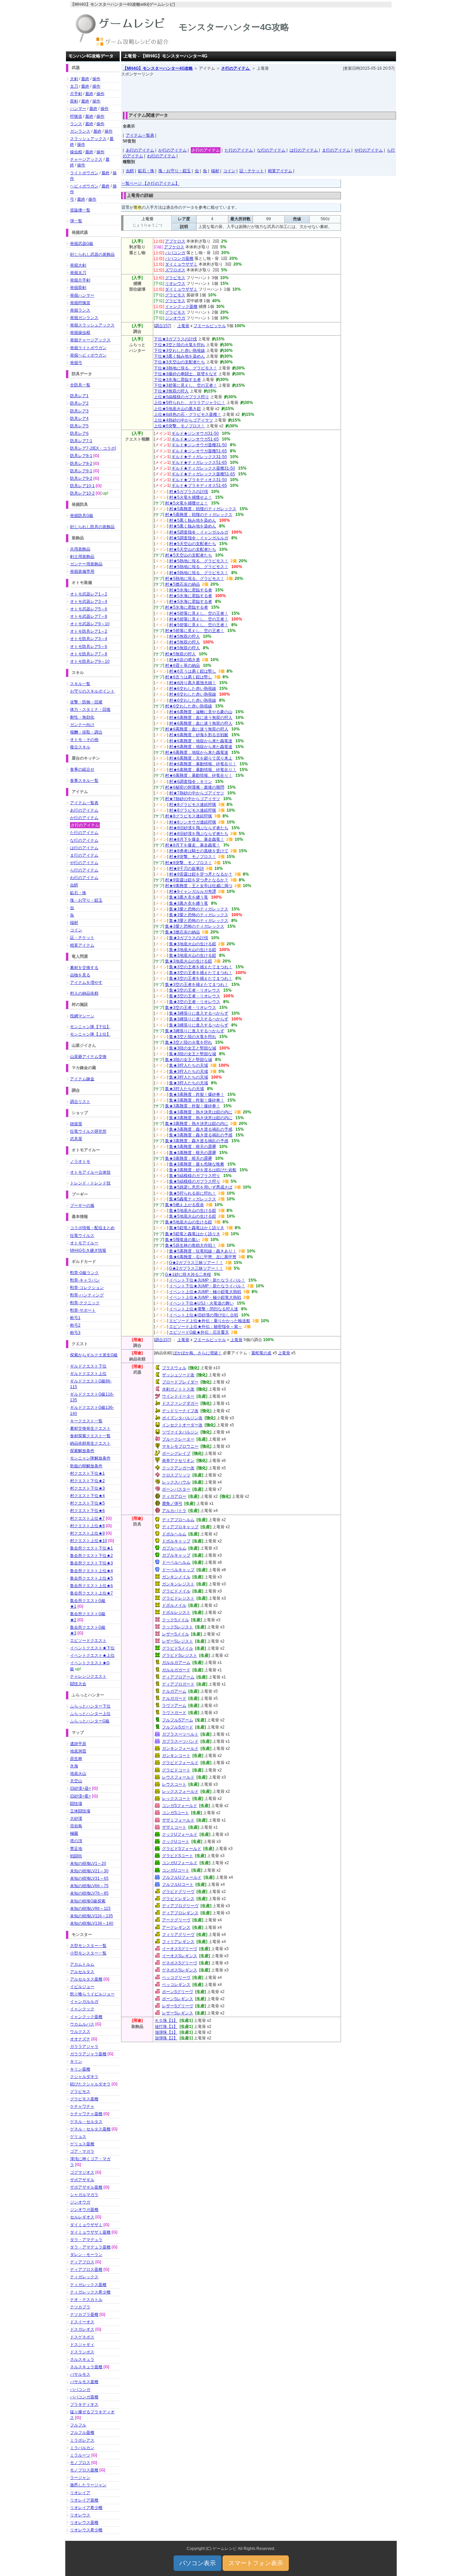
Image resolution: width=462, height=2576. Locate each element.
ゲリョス (78, 2137)
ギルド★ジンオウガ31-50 (195, 433)
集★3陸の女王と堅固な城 (193, 1048)
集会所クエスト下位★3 (91, 1563)
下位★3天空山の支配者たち (179, 362)
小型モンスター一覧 (88, 1953)
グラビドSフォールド (182, 1849)
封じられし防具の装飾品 (92, 527)
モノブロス (80, 2463)
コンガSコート (176, 1813)
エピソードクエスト (88, 1641)
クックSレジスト (178, 1627)
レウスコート (174, 1784)
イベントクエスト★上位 (92, 1655)
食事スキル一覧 (84, 781)
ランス (76, 124)
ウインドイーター (178, 1396)
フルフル (78, 2425)
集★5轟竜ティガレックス (193, 1199)
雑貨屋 (76, 1124)
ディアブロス (82, 2262)
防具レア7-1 (81, 441)
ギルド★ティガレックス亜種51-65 (203, 474)
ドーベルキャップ (178, 1570)
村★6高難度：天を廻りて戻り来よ (201, 758)
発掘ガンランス (84, 318)
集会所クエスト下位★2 (91, 1556)
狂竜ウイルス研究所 (88, 1131)
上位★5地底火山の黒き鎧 (177, 409)
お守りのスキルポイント (92, 691)
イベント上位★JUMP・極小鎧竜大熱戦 (205, 1292)
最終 (85, 79)
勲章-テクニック (85, 1303)
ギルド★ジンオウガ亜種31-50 (199, 445)
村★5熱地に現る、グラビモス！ (199, 561)
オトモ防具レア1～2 (89, 631)
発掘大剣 (78, 265)
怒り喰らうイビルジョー (92, 1994)
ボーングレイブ (176, 1453)
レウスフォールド (178, 1777)
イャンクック (82, 2009)
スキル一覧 (80, 684)
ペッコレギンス (176, 1985)
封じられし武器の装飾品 (92, 254)
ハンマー (78, 109)
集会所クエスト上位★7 (91, 1593)
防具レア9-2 (81, 478)
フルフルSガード (178, 1727)
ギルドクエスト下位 (88, 1366)
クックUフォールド (180, 1834)
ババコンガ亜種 (179, 258)
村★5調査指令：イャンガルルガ (199, 532)
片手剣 (76, 94)
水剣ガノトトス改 (178, 1389)
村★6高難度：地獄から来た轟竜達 (201, 741)
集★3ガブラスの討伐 (189, 938)
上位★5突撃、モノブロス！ (179, 426)
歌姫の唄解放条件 (86, 1466)
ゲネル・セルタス (86, 2122)
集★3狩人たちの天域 (189, 1065)
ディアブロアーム (178, 1677)
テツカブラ (80, 2307)
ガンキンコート (176, 1756)
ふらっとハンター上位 (90, 1714)
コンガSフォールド (180, 1806)
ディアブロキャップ (180, 1527)
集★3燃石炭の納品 (182, 932)
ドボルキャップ (176, 1541)
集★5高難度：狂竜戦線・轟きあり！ (203, 1251)
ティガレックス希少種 (90, 2292)
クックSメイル (176, 1620)
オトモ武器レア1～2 (89, 594)
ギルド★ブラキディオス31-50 (199, 480)
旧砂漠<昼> (80, 1788)
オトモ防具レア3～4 (89, 639)
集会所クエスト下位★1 (91, 1548)
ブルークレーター (178, 1439)
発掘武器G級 (82, 244)
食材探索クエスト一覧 (90, 1436)
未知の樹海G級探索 (88, 1901)
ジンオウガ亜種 (84, 2210)
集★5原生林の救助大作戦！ (191, 1245)
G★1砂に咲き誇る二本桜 (188, 1274)
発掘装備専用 (82, 571)
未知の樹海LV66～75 (89, 1886)
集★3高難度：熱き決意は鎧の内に (201, 1112)
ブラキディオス (84, 2404)
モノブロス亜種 (84, 2470)
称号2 (75, 1325)
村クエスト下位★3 (87, 1488)
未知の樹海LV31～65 (89, 1878)
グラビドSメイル (178, 1648)
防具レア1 (79, 396)
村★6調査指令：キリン (191, 782)
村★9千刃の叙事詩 (187, 868)
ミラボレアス (82, 2440)
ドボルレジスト (176, 1612)
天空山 (76, 1781)
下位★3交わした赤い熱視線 (179, 351)
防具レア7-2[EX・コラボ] (93, 448)
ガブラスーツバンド (180, 1741)
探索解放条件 (82, 1451)
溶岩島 (76, 1826)
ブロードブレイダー (180, 1382)
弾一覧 (76, 221)
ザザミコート (174, 1827)
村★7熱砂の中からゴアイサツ (197, 793)
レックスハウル (176, 1482)
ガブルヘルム (174, 1548)
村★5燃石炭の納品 (182, 584)
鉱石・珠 (146, 171)
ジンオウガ (175, 318)
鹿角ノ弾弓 (172, 1504)
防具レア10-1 (82, 486)
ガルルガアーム (176, 1663)
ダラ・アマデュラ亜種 (90, 2247)
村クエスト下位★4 (87, 1496)
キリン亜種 (80, 2069)
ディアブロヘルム (178, 1520)
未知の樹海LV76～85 (89, 1893)
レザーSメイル (176, 1634)
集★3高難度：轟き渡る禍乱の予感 (201, 1129)
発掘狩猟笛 (80, 303)
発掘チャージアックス (90, 340)
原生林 (76, 1759)
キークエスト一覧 (86, 1421)
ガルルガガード (176, 1670)
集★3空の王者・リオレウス (195, 990)
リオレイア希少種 (86, 2508)
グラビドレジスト (178, 1598)
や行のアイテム (369, 150)
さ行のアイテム (236, 68)
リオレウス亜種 (84, 2523)
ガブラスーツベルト (180, 1734)
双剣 (74, 101)
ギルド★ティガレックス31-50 (199, 457)
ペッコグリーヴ (176, 1978)
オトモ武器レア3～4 (89, 602)
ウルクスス (80, 2032)
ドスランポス (82, 2352)
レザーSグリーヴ (178, 2006)
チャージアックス (86, 159)
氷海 (74, 1766)
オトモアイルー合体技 (90, 1172)
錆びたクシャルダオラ (90, 2084)
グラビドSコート (178, 1856)
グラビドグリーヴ (178, 1892)
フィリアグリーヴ (178, 1935)
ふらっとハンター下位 (90, 1706)
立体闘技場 (80, 1811)
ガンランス (80, 131)
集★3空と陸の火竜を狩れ (193, 1037)
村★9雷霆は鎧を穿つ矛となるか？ (201, 874)
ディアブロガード (178, 1684)
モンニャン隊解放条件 (90, 1458)
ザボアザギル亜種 (86, 2187)
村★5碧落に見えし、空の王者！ (199, 613)
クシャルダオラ (84, 2077)
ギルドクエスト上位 (88, 1374)
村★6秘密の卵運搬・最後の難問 (195, 787)
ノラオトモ (80, 1161)
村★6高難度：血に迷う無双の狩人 (201, 718)
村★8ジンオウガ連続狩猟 (193, 822)
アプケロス (175, 241)
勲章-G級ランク (84, 1273)
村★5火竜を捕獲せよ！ (191, 497)
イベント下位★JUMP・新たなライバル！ (207, 1280)
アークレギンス (176, 1927)
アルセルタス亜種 (86, 1979)
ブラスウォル (174, 1368)
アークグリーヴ (176, 1920)
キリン (76, 2061)
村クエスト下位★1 (87, 1473)
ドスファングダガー (180, 1403)
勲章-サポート (83, 1310)
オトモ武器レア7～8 (89, 616)
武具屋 (76, 1139)
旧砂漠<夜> (80, 1796)
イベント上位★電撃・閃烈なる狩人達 (204, 1309)
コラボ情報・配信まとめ (92, 1228)
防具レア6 (79, 433)
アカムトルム (82, 1964)
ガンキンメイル (176, 1577)
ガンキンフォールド (180, 1748)
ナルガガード (174, 1698)
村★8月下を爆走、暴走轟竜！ (197, 839)
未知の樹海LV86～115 (90, 1908)
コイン (229, 171)
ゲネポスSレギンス (180, 1970)
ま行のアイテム (336, 150)
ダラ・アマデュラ (86, 2240)
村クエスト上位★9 (87, 1533)
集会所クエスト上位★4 (91, 1571)
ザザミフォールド (178, 1820)
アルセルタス (82, 1972)
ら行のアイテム (84, 870)
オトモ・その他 (84, 740)
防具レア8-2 (81, 464)
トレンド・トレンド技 (90, 1183)
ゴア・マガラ (82, 2151)
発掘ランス (80, 310)
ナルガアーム (174, 1691)
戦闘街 (76, 1856)
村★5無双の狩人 (184, 636)
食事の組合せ (82, 769)
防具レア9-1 (81, 471)
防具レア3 (79, 411)
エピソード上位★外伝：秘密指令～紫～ (206, 1327)
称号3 (75, 1333)
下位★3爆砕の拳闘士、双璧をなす (186, 374)
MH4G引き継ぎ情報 (88, 1250)
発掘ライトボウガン (88, 348)
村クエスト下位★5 (87, 1503)
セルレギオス (82, 2217)
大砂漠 (76, 1818)
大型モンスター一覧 (88, 1946)
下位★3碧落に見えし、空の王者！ (186, 385)
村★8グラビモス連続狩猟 (193, 805)
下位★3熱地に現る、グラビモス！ (186, 368)
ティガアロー (174, 1496)
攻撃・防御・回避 (86, 702)
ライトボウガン (84, 173)
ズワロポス (175, 270)
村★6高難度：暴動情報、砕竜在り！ (203, 764)
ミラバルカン (82, 2448)
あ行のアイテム (140, 150)
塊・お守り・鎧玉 (175, 171)
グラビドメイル (176, 1591)
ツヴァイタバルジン (180, 1432)
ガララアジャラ (84, 2047)
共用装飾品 (80, 549)
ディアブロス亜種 (86, 2269)
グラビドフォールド (180, 1763)
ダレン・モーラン (86, 2255)
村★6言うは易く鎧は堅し (193, 671)
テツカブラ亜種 (84, 2314)
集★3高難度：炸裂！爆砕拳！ (197, 1094)
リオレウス (175, 284)
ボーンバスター (176, 1489)
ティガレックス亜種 (88, 2285)
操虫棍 (76, 152)
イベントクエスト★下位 (92, 1648)
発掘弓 (76, 363)
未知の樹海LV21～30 (89, 1871)
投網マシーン (82, 1016)
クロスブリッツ (176, 1475)
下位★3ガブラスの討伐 (175, 339)
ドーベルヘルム (176, 1562)
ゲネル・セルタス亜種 (90, 2129)
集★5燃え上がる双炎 (184, 1205)
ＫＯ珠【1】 (166, 2020)
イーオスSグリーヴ (180, 1949)
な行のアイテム (271, 150)
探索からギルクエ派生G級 (94, 1355)
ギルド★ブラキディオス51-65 (199, 485)
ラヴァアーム (174, 1705)
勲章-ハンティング (87, 1295)
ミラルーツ (80, 2455)
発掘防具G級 (82, 516)
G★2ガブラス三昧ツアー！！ (196, 1263)
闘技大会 (78, 1684)
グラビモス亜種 (84, 2099)
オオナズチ (80, 2039)
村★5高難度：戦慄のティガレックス (203, 509)
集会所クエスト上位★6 (91, 1586)
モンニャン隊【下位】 (90, 1027)
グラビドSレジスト (180, 1655)
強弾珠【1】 (166, 2032)
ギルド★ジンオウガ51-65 (195, 439)
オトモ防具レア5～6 (89, 647)
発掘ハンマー (82, 295)
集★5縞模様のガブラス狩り (195, 1176)
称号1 (75, 1318)
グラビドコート (176, 1770)
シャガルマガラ (84, 2195)
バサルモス (80, 2374)
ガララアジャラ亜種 (88, 2054)
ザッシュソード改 (178, 1375)
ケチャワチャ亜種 (86, 2114)
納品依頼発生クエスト (90, 1443)
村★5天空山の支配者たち (193, 544)
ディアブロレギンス (180, 1913)
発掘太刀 (78, 273)
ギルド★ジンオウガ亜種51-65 (199, 451)
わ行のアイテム (161, 156)
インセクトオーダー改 (182, 1425)
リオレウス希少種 (86, 2530)
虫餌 (130, 171)
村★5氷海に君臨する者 (191, 590)
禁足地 (76, 1849)
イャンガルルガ (84, 2002)
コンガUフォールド (180, 1863)
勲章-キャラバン (85, 1280)
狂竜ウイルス (82, 1236)
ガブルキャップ (176, 1555)
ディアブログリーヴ (180, 1906)
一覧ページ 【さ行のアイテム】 (150, 183)
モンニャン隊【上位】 (90, 1034)
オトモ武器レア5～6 (89, 609)
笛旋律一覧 (80, 210)
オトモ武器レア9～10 (90, 624)
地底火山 (78, 1773)
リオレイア (80, 2493)
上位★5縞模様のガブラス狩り (181, 397)
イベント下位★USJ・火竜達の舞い (201, 1303)
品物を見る (80, 975)
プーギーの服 (82, 1205)
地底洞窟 (78, 1751)
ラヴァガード (174, 1713)
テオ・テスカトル (86, 2300)
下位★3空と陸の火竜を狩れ (179, 345)
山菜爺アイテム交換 (88, 1057)
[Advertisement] (259, 92)
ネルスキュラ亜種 (86, 2367)
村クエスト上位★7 (87, 1518)
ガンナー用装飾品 (86, 564)
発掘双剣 (78, 288)
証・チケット (252, 171)
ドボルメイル (174, 1605)
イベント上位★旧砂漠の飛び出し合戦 (204, 1315)
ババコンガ (175, 253)
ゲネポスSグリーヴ (180, 1963)
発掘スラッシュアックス (92, 325)
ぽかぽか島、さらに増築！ (198, 1353)
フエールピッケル (210, 326)
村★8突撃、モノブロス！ (193, 857)
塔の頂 (76, 1841)
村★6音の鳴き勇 (184, 660)
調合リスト (80, 1102)
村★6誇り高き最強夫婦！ (193, 683)
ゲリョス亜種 (82, 2144)
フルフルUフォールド (182, 1877)
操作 (96, 79)
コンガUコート (176, 1870)
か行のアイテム (172, 150)
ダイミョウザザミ (181, 264)
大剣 (74, 79)
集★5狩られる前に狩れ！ (193, 1193)
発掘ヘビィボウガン (88, 355)
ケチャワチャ (82, 2106)
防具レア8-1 (81, 456)
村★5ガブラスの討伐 (189, 492)
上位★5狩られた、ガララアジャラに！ (190, 403)
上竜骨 (183, 326)
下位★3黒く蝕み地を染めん (179, 356)
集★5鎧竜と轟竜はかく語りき (197, 1228)
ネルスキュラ (82, 2359)
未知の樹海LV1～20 (88, 1863)
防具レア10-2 (82, 493)
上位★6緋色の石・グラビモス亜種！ (188, 414)
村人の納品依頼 (84, 993)
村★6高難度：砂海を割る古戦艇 (199, 735)
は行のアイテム (304, 150)
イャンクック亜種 (181, 307)
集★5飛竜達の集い (182, 1240)
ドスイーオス (82, 2322)
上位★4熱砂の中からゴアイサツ (183, 420)
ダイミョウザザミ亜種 (90, 2232)
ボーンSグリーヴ (178, 1992)
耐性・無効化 (82, 717)
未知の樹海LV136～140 (92, 1923)
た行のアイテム (239, 150)
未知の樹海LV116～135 (91, 1916)
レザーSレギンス (178, 2013)
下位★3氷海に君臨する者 (177, 380)
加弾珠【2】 (166, 2038)
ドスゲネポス (82, 2337)
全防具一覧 (80, 385)
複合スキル (80, 747)
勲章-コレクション (87, 1288)
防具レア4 (79, 419)
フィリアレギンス (178, 1942)
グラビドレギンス (178, 1899)
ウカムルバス (82, 2024)
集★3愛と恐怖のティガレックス (199, 909)
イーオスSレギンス (180, 1956)
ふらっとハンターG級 (90, 1721)
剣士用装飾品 (82, 557)
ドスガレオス (82, 2329)
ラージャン (80, 2478)
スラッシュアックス (88, 139)
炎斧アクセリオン (178, 1461)
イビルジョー (82, 1987)
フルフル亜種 (82, 2433)
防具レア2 (79, 403)
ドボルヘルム (174, 1534)
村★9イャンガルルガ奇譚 (193, 891)
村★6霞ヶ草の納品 (182, 665)
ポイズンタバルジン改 (182, 1418)
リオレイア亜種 (84, 2500)
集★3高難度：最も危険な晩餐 (197, 1164)
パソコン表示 (198, 2563)
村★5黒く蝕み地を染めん (193, 520)
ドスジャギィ (82, 2345)
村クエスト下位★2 (87, 1481)
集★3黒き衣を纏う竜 (189, 897)
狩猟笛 (76, 116)
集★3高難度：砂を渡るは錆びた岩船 (203, 1170)
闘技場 (76, 1804)
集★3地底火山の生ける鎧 (193, 944)
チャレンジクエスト (88, 1676)
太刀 (74, 86)
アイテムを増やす (86, 982)
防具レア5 (79, 426)
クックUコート (176, 1841)
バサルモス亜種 (84, 2382)
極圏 (74, 1833)
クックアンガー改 (178, 1468)
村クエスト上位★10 (89, 1541)
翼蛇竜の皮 (261, 1353)
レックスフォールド (180, 1791)
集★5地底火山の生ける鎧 (193, 1211)
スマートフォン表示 (256, 2563)
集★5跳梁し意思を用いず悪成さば (201, 1187)
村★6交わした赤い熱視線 (193, 688)
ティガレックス (84, 2277)
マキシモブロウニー (180, 1446)
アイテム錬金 (82, 1079)
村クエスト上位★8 (87, 1526)
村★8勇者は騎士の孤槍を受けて (199, 851)
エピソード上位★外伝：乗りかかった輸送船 (210, 1321)
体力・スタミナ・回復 (90, 709)
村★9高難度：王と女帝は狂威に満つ (199, 886)
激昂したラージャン (88, 2485)
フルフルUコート (178, 1884)
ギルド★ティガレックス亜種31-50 (203, 468)
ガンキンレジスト (178, 1584)
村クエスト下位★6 (87, 1511)
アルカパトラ (174, 1511)
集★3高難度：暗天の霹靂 (193, 1147)
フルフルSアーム (178, 1720)
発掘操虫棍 (80, 333)
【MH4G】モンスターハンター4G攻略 (158, 68)
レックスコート (176, 1799)
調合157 (163, 326)
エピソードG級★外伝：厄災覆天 (199, 1332)
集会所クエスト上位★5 (91, 1578)
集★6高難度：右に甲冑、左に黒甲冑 (203, 1257)
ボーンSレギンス (178, 1999)
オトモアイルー (84, 1243)
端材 (215, 171)
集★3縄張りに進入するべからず (199, 1013)
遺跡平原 (78, 1744)
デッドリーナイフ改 (180, 1411)
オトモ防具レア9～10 (90, 661)
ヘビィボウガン (84, 186)
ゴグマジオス (82, 2172)
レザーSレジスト (178, 1641)
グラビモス (175, 278)
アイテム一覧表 (140, 135)
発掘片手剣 (80, 280)
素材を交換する (84, 968)
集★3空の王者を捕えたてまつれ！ (201, 967)
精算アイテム (280, 171)
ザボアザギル (82, 2180)
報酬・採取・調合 (86, 732)
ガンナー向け (82, 725)
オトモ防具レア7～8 (89, 654)
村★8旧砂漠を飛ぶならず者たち (199, 828)
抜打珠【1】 (166, 2027)
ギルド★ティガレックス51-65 (199, 462)
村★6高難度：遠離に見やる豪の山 (201, 712)
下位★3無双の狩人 (171, 391)
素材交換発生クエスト (90, 1428)
